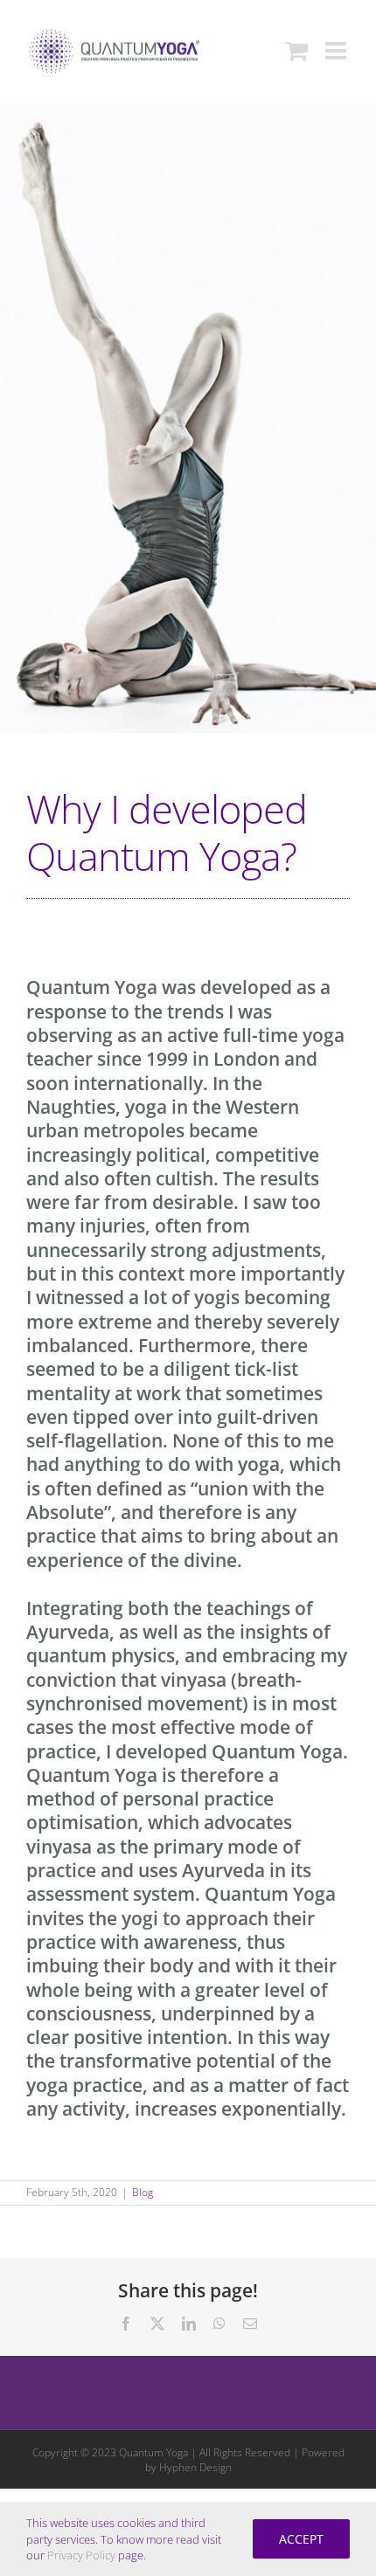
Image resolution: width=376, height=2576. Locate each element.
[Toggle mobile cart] (296, 51)
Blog (143, 2192)
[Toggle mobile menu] (338, 51)
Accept (301, 2539)
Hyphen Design (195, 2467)
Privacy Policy (81, 2555)
